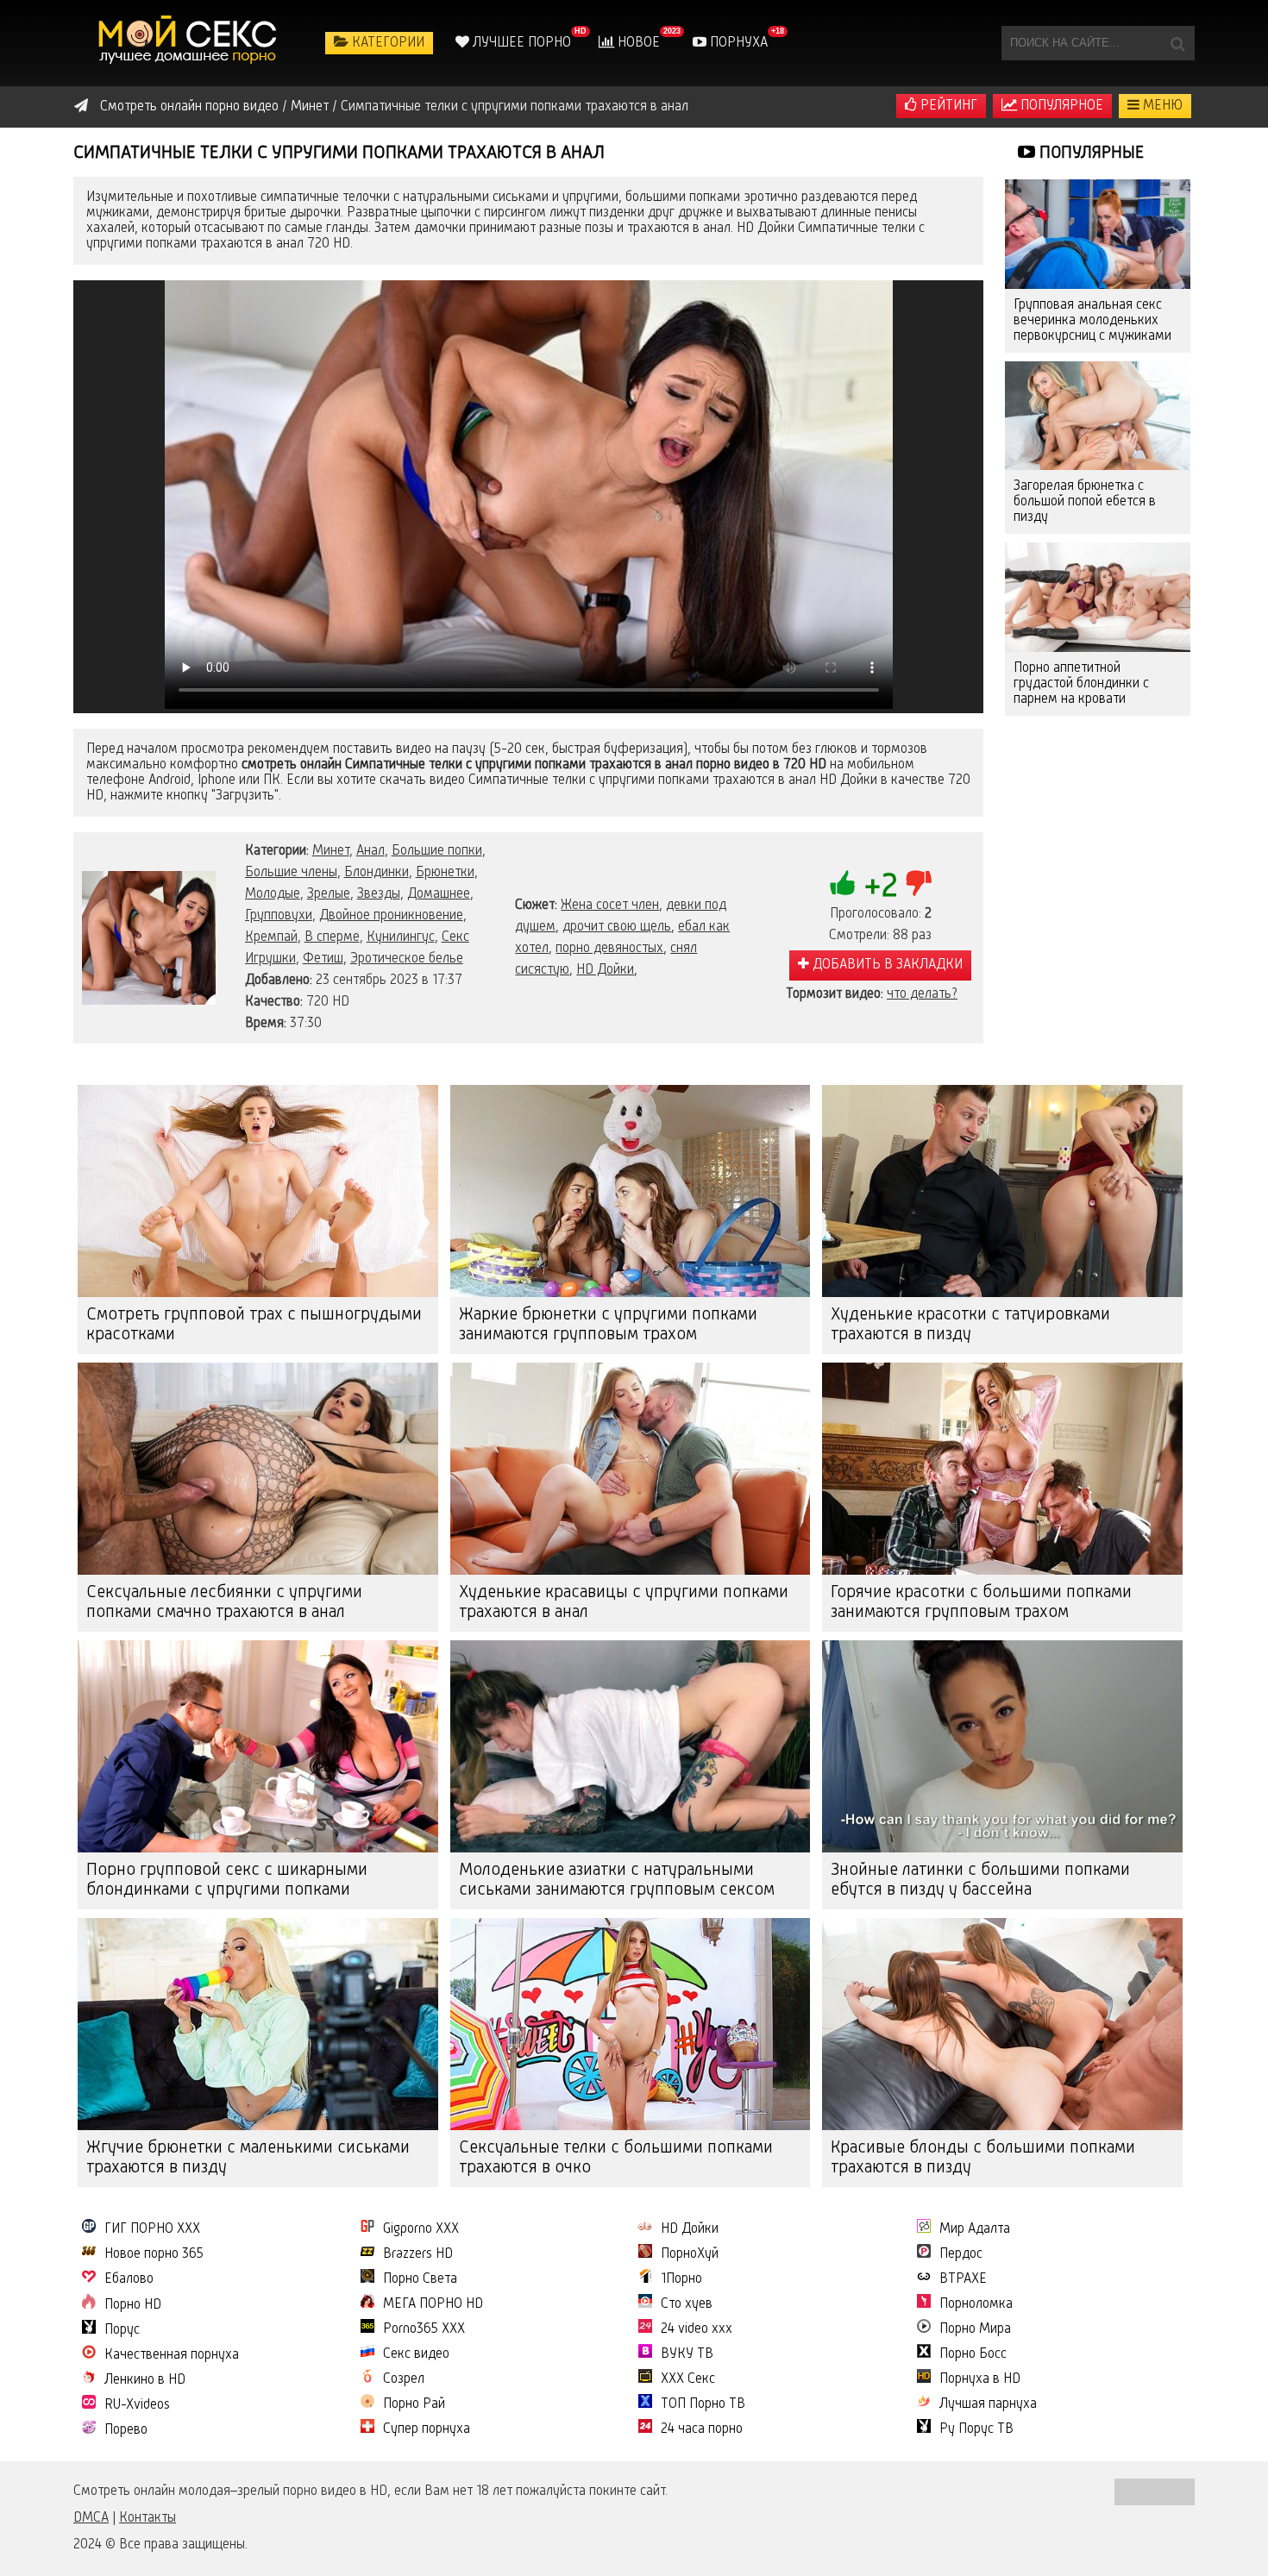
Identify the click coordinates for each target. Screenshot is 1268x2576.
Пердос (961, 2254)
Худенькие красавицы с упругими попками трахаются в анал (624, 1603)
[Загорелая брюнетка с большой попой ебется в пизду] (1098, 416)
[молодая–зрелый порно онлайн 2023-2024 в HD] (190, 43)
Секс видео (416, 2354)
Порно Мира (975, 2329)
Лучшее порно (520, 43)
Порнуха (737, 43)
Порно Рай (414, 2404)
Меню (1161, 106)
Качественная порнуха (172, 2355)
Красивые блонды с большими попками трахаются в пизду (983, 2158)
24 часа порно (702, 2429)
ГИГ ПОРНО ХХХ (152, 2229)
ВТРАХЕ (963, 2279)
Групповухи (279, 916)
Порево (126, 2430)
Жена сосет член (610, 906)
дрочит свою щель (617, 927)
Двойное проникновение (391, 916)
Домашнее (439, 894)
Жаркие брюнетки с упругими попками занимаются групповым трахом (608, 1325)
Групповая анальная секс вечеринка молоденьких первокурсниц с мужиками (1092, 321)
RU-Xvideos (137, 2405)
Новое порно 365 (154, 2254)
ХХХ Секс (688, 2379)
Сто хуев (687, 2304)
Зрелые (329, 894)
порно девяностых (609, 949)
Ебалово (129, 2279)
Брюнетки (445, 873)
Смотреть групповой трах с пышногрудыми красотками (254, 1325)
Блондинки (377, 873)
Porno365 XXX (424, 2329)
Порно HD (133, 2305)
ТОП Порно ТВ (703, 2404)
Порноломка (976, 2304)
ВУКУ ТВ (687, 2354)
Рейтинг (947, 106)
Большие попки (437, 851)
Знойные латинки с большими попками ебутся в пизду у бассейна (980, 1880)
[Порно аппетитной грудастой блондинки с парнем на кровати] (1098, 597)
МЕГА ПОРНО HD (433, 2304)
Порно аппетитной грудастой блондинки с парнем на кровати (1081, 684)
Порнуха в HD (980, 2379)
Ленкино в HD (145, 2380)
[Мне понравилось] (843, 883)
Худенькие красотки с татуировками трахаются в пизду (970, 1325)
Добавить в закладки (886, 965)
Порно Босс (973, 2354)
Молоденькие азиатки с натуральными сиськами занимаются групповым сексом (617, 1880)
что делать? (922, 994)
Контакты (148, 2518)
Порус (122, 2330)
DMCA (91, 2518)
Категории (386, 43)
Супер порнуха (427, 2429)
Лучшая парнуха (988, 2404)
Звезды (379, 894)
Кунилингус (401, 937)
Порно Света (420, 2279)
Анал (370, 851)
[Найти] (1177, 43)
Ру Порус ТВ (976, 2429)
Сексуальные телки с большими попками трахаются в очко (616, 2158)
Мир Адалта (975, 2229)
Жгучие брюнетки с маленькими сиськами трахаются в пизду (248, 2158)
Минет (331, 851)
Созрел (404, 2379)
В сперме (332, 937)
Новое (637, 43)
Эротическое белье (407, 959)
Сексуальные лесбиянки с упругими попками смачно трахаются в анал (224, 1603)
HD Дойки (605, 970)
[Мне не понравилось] (919, 883)
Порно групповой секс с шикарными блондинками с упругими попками (227, 1880)
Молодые (273, 894)
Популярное (1060, 106)
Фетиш (323, 959)
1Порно (681, 2279)
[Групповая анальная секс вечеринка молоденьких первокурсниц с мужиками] (1098, 234)
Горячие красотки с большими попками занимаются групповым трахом (981, 1603)
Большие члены (291, 873)
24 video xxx (697, 2329)
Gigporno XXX (421, 2229)
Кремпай (271, 937)
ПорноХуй (690, 2254)
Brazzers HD (418, 2254)
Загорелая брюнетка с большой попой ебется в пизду (1085, 502)
